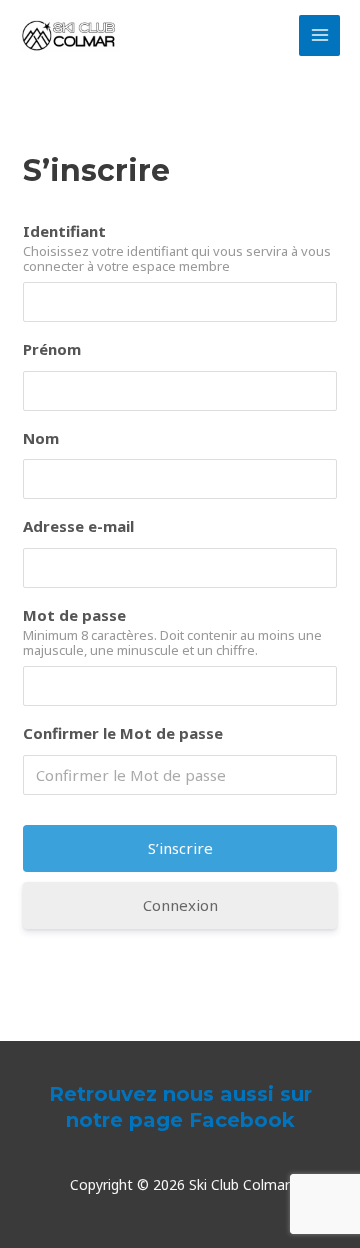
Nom (41, 438)
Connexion (180, 905)
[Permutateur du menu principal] (319, 35)
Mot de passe (74, 615)
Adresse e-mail (78, 526)
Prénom (52, 349)
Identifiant (64, 231)
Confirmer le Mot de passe (123, 733)
